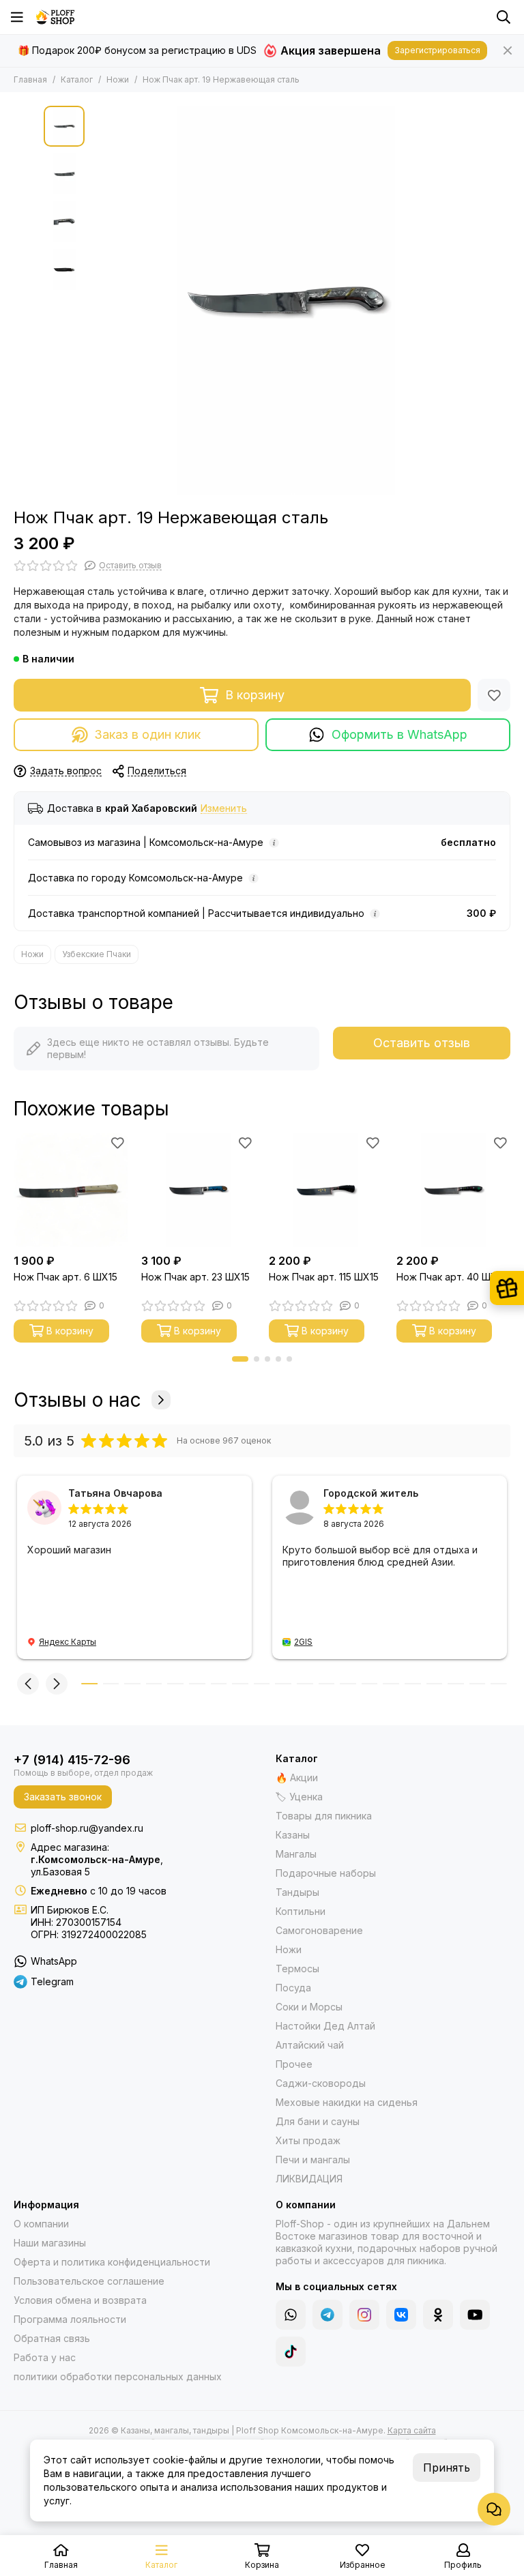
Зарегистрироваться (437, 50)
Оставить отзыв (422, 1043)
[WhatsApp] (291, 2315)
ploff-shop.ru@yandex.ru (87, 1828)
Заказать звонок (63, 1797)
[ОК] (438, 2315)
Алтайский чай (310, 2045)
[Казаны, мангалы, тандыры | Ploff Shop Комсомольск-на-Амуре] (55, 17)
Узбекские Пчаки (97, 954)
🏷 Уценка (299, 1797)
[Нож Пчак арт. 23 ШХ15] (198, 1190)
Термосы (297, 1968)
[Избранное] (494, 695)
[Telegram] (327, 2315)
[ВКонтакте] (401, 2315)
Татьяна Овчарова (115, 1493)
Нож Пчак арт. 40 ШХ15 (451, 1277)
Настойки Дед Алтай (325, 2026)
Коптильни (301, 1911)
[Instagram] (364, 2315)
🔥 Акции (297, 1777)
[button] (98, 300)
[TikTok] (291, 2352)
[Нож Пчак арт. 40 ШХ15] (453, 1190)
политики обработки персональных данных (118, 2376)
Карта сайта (412, 2430)
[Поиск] (504, 17)
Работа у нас (45, 2357)
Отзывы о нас (77, 1400)
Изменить (224, 809)
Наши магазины (50, 2243)
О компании (41, 2224)
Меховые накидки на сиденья (347, 2102)
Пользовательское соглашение (89, 2281)
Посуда (293, 1988)
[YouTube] (475, 2315)
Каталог (77, 79)
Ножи (118, 79)
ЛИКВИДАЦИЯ (309, 2179)
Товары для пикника (324, 1816)
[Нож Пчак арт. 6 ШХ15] (71, 1190)
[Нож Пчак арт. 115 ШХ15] (326, 1190)
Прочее (294, 2064)
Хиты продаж (308, 2140)
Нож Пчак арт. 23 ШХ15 (195, 1277)
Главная (30, 79)
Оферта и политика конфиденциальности (112, 2262)
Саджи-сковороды (321, 2083)
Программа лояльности (70, 2319)
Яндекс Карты (68, 1642)
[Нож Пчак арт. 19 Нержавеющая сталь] (286, 300)
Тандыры (297, 1892)
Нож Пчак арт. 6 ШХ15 (65, 1277)
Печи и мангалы (313, 2160)
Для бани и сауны (318, 2121)
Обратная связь (52, 2338)
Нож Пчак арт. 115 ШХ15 (324, 1277)
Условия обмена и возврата (80, 2300)
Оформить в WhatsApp (399, 734)
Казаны (293, 1835)
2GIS (303, 1642)
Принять (447, 2468)
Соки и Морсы (309, 2007)
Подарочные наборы (326, 1873)
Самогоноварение (319, 1930)
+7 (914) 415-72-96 (72, 1760)
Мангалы (296, 1854)
